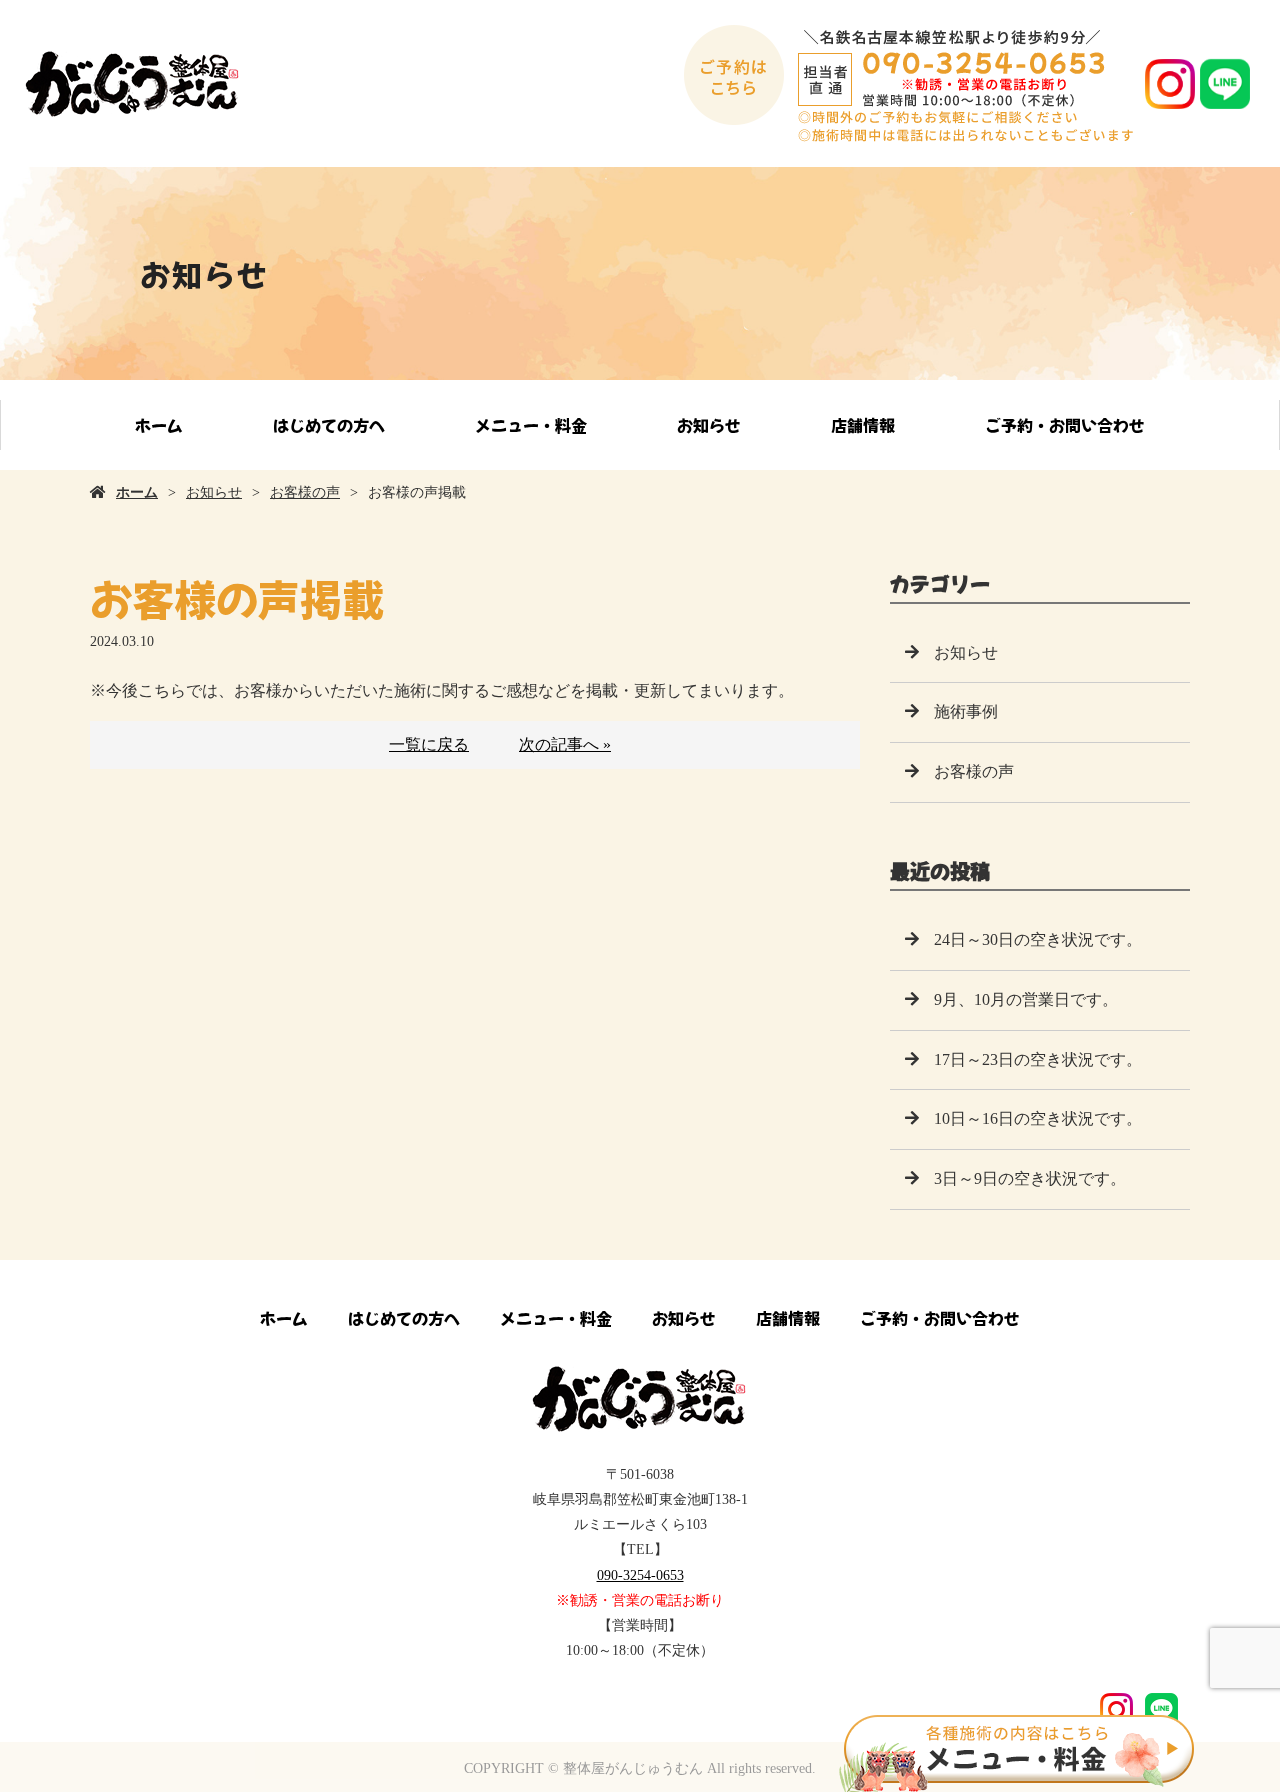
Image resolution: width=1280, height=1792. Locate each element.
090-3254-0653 (640, 1575)
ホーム (159, 425)
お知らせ (709, 425)
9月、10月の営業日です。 (1026, 999)
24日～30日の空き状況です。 (1038, 939)
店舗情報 (863, 425)
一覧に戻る (429, 744)
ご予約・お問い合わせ (1065, 425)
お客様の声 (305, 492)
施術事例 (966, 711)
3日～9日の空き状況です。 (1030, 1178)
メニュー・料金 (531, 425)
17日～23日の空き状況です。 (1038, 1059)
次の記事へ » (565, 744)
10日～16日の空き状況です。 (1038, 1118)
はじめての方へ (329, 425)
